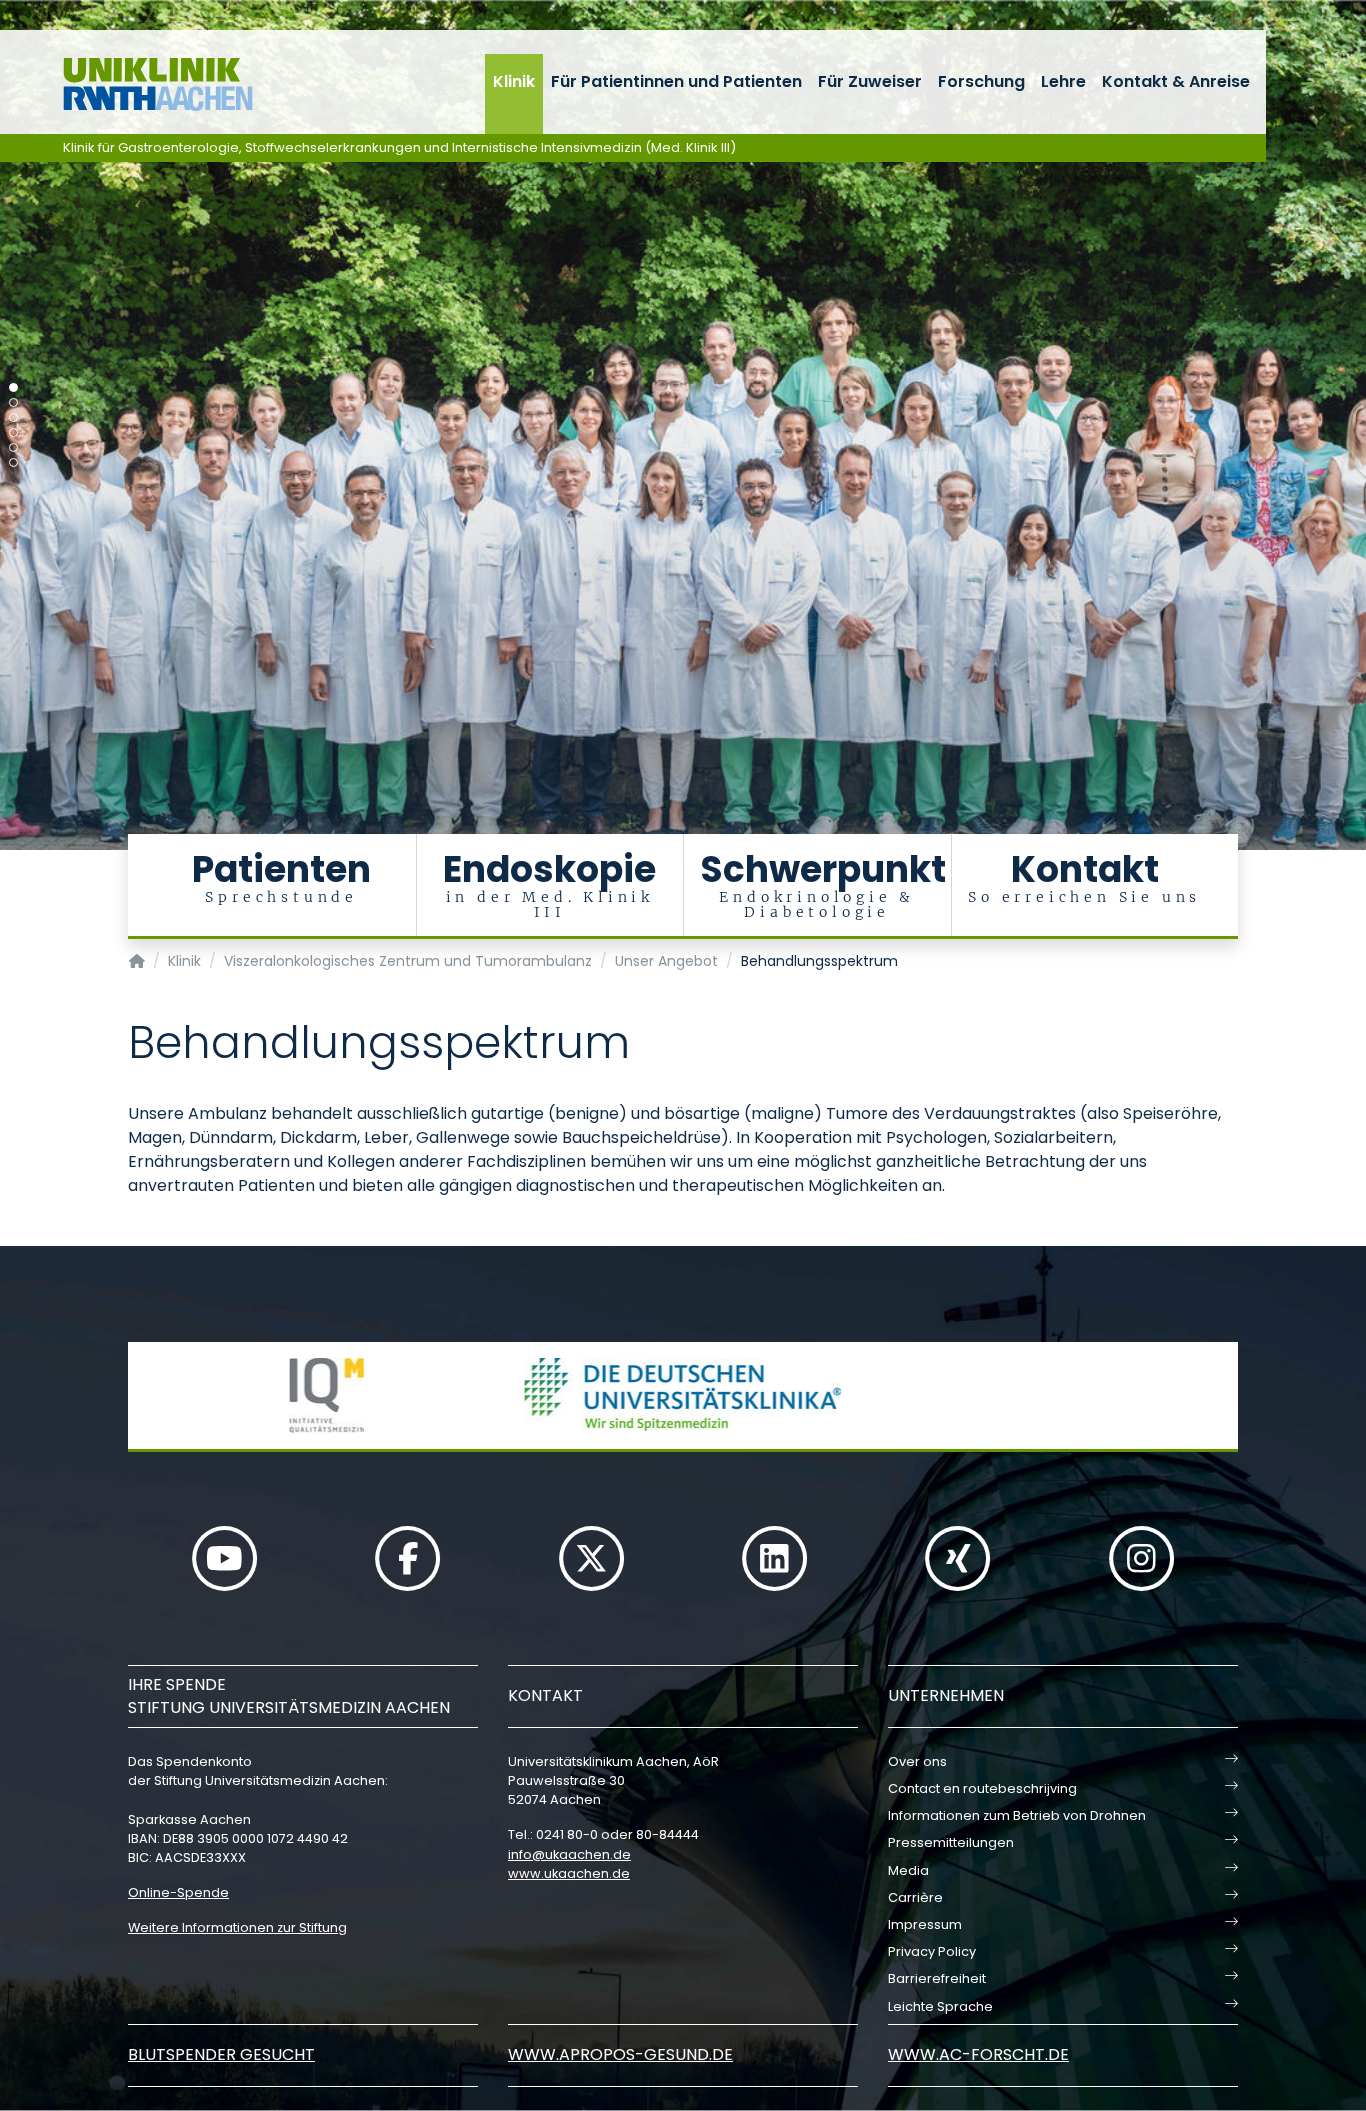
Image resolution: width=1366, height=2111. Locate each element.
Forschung (981, 81)
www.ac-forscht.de (978, 2054)
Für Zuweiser (870, 81)
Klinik (514, 81)
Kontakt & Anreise (1176, 81)
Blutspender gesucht (221, 2054)
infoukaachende (569, 1854)
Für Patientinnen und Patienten (676, 81)
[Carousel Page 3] (13, 417)
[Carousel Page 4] (13, 432)
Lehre (1063, 81)
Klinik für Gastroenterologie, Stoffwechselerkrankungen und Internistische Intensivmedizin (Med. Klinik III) (399, 147)
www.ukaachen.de (569, 1873)
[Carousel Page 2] (13, 402)
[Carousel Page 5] (13, 447)
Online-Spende (178, 1892)
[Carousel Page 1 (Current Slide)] (13, 387)
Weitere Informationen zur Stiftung (237, 1927)
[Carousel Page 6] (13, 462)
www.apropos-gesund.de (620, 2054)
